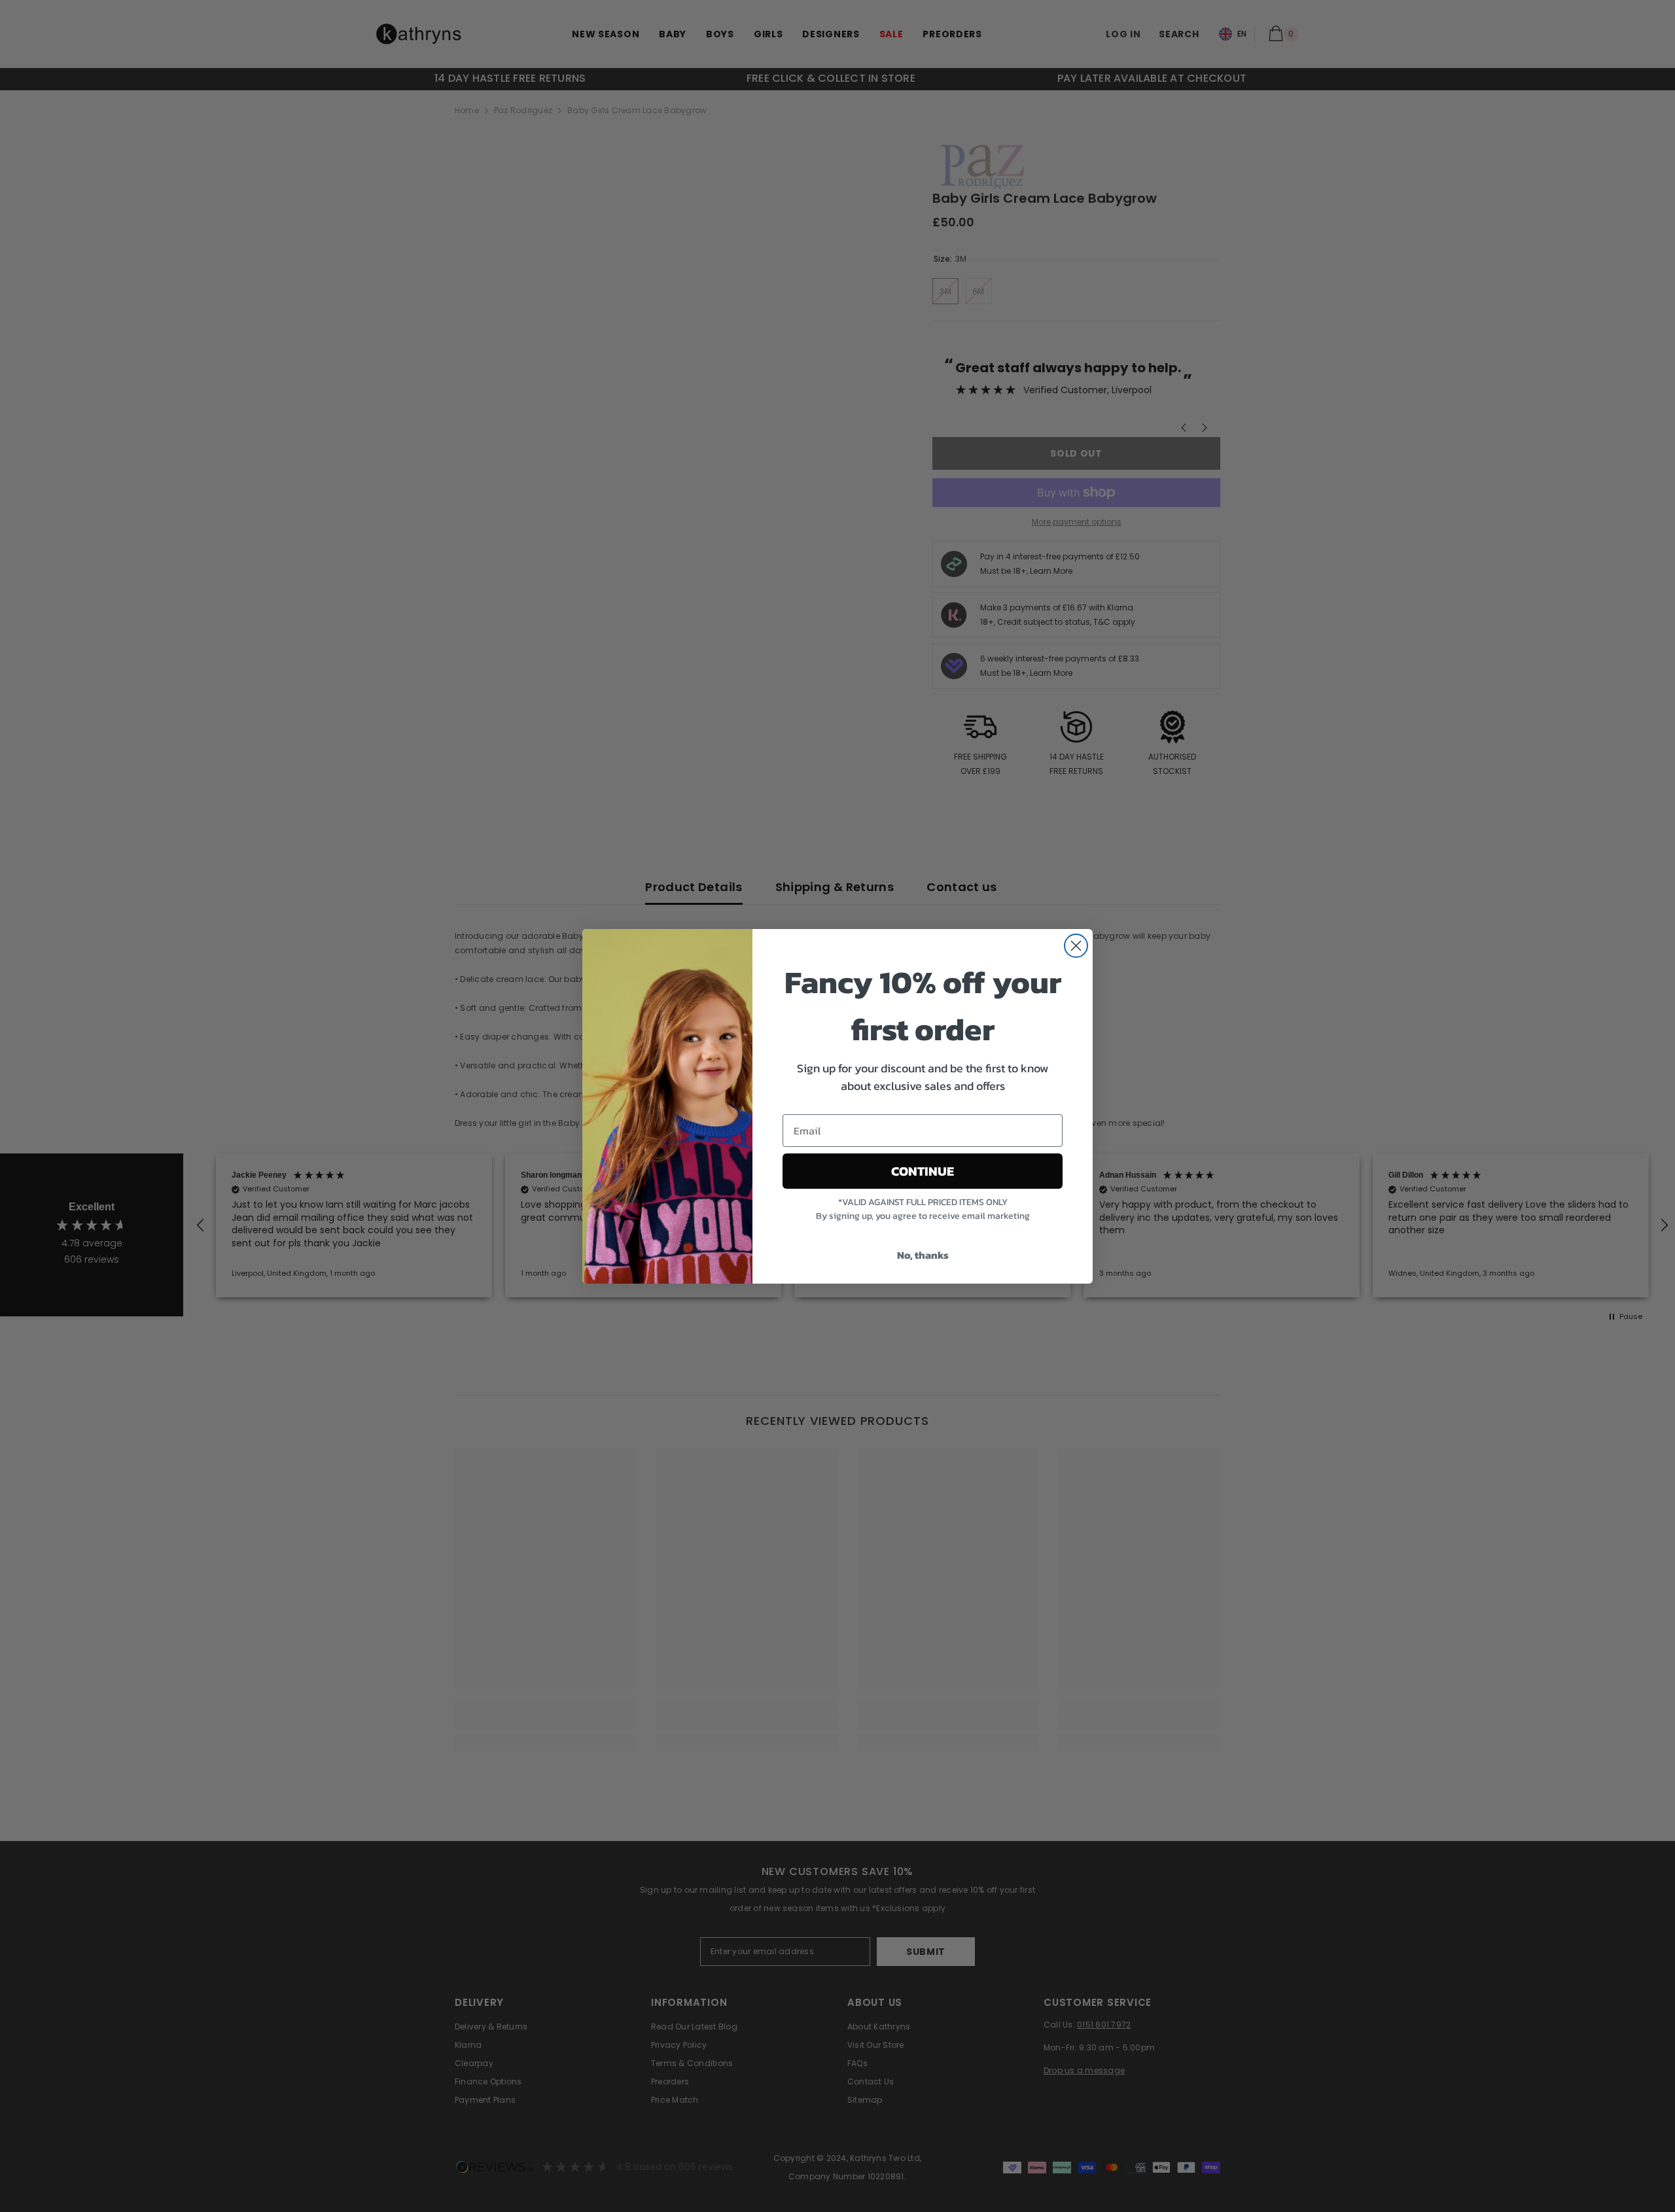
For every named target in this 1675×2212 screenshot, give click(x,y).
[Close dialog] (1076, 946)
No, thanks (923, 1255)
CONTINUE (923, 1171)
